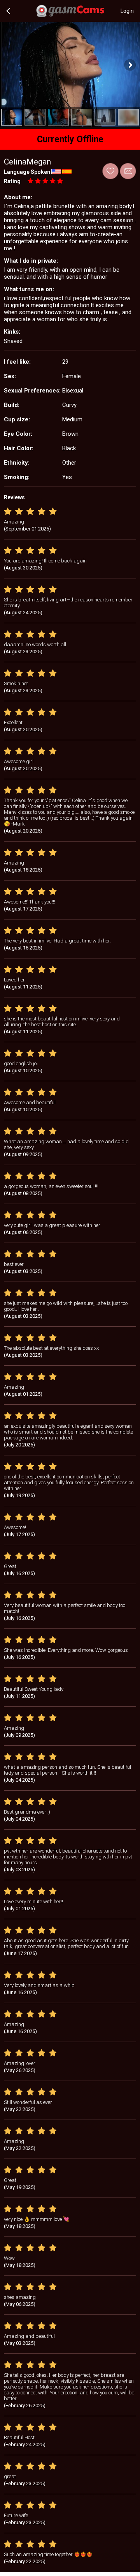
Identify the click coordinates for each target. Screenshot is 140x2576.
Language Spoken (27, 172)
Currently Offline (70, 139)
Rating (12, 181)
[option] (12, 117)
